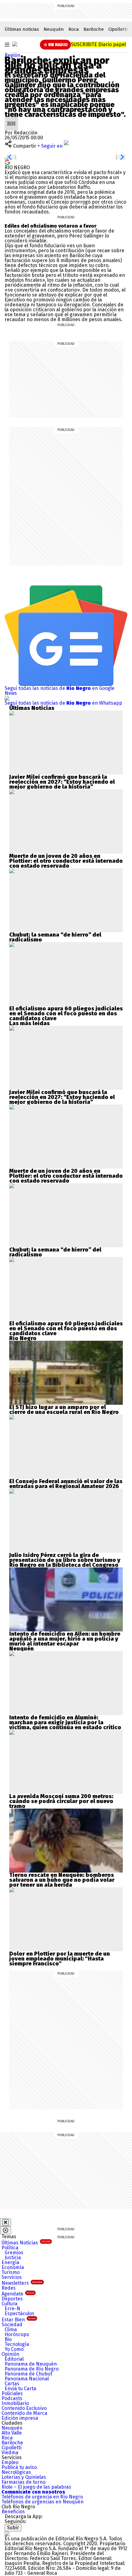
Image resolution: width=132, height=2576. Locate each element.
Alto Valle (12, 2433)
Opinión (10, 2354)
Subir (13, 2528)
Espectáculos (19, 2313)
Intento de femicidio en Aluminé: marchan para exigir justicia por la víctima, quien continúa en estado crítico (65, 1722)
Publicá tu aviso (19, 2467)
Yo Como (14, 2349)
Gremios (14, 2253)
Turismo (11, 2272)
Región (12, 55)
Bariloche (94, 29)
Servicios (12, 2277)
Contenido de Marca (24, 2413)
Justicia (13, 2257)
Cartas (12, 2384)
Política (10, 2248)
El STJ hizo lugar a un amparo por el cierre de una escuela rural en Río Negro (64, 1410)
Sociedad (12, 2325)
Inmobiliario (15, 2403)
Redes (9, 2288)
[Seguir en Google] (7, 162)
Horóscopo (17, 2334)
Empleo (10, 2462)
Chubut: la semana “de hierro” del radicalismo (55, 937)
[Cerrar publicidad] (6, 2222)
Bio (8, 2339)
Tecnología (17, 2344)
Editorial (14, 2359)
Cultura (10, 2304)
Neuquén (54, 29)
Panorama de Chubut (28, 2374)
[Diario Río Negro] (15, 44)
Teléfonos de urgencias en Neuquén (43, 2502)
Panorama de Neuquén (31, 2364)
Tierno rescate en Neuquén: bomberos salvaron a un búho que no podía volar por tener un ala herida (62, 1880)
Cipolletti (118, 29)
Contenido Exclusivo (24, 2408)
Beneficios (13, 2512)
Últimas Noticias (26, 2243)
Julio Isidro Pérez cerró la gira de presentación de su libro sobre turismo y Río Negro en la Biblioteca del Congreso (65, 1560)
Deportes (12, 2299)
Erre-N (12, 2309)
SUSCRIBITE (98, 44)
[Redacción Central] (11, 119)
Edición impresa (20, 2418)
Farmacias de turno (23, 2482)
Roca (74, 29)
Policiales (12, 2393)
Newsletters (22, 2283)
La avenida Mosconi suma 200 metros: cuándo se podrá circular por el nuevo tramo (61, 1801)
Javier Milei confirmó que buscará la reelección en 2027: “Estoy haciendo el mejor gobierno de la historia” (62, 782)
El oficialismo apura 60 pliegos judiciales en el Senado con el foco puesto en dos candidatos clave (66, 1013)
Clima (11, 2329)
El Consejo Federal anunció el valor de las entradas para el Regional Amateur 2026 (66, 1484)
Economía (13, 2267)
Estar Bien (19, 2320)
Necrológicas (16, 2472)
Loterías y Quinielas (24, 2477)
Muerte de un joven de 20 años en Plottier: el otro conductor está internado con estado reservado (66, 861)
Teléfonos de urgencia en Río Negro (42, 2497)
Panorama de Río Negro (32, 2369)
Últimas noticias (22, 29)
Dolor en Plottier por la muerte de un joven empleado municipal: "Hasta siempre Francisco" (60, 1959)
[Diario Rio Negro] (7, 2534)
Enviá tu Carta (20, 2389)
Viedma (10, 2453)
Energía (10, 2262)
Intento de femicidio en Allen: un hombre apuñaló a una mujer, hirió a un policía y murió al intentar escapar (65, 1639)
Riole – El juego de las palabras (36, 2487)
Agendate (18, 2294)
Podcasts (12, 2398)
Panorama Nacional (27, 2379)
